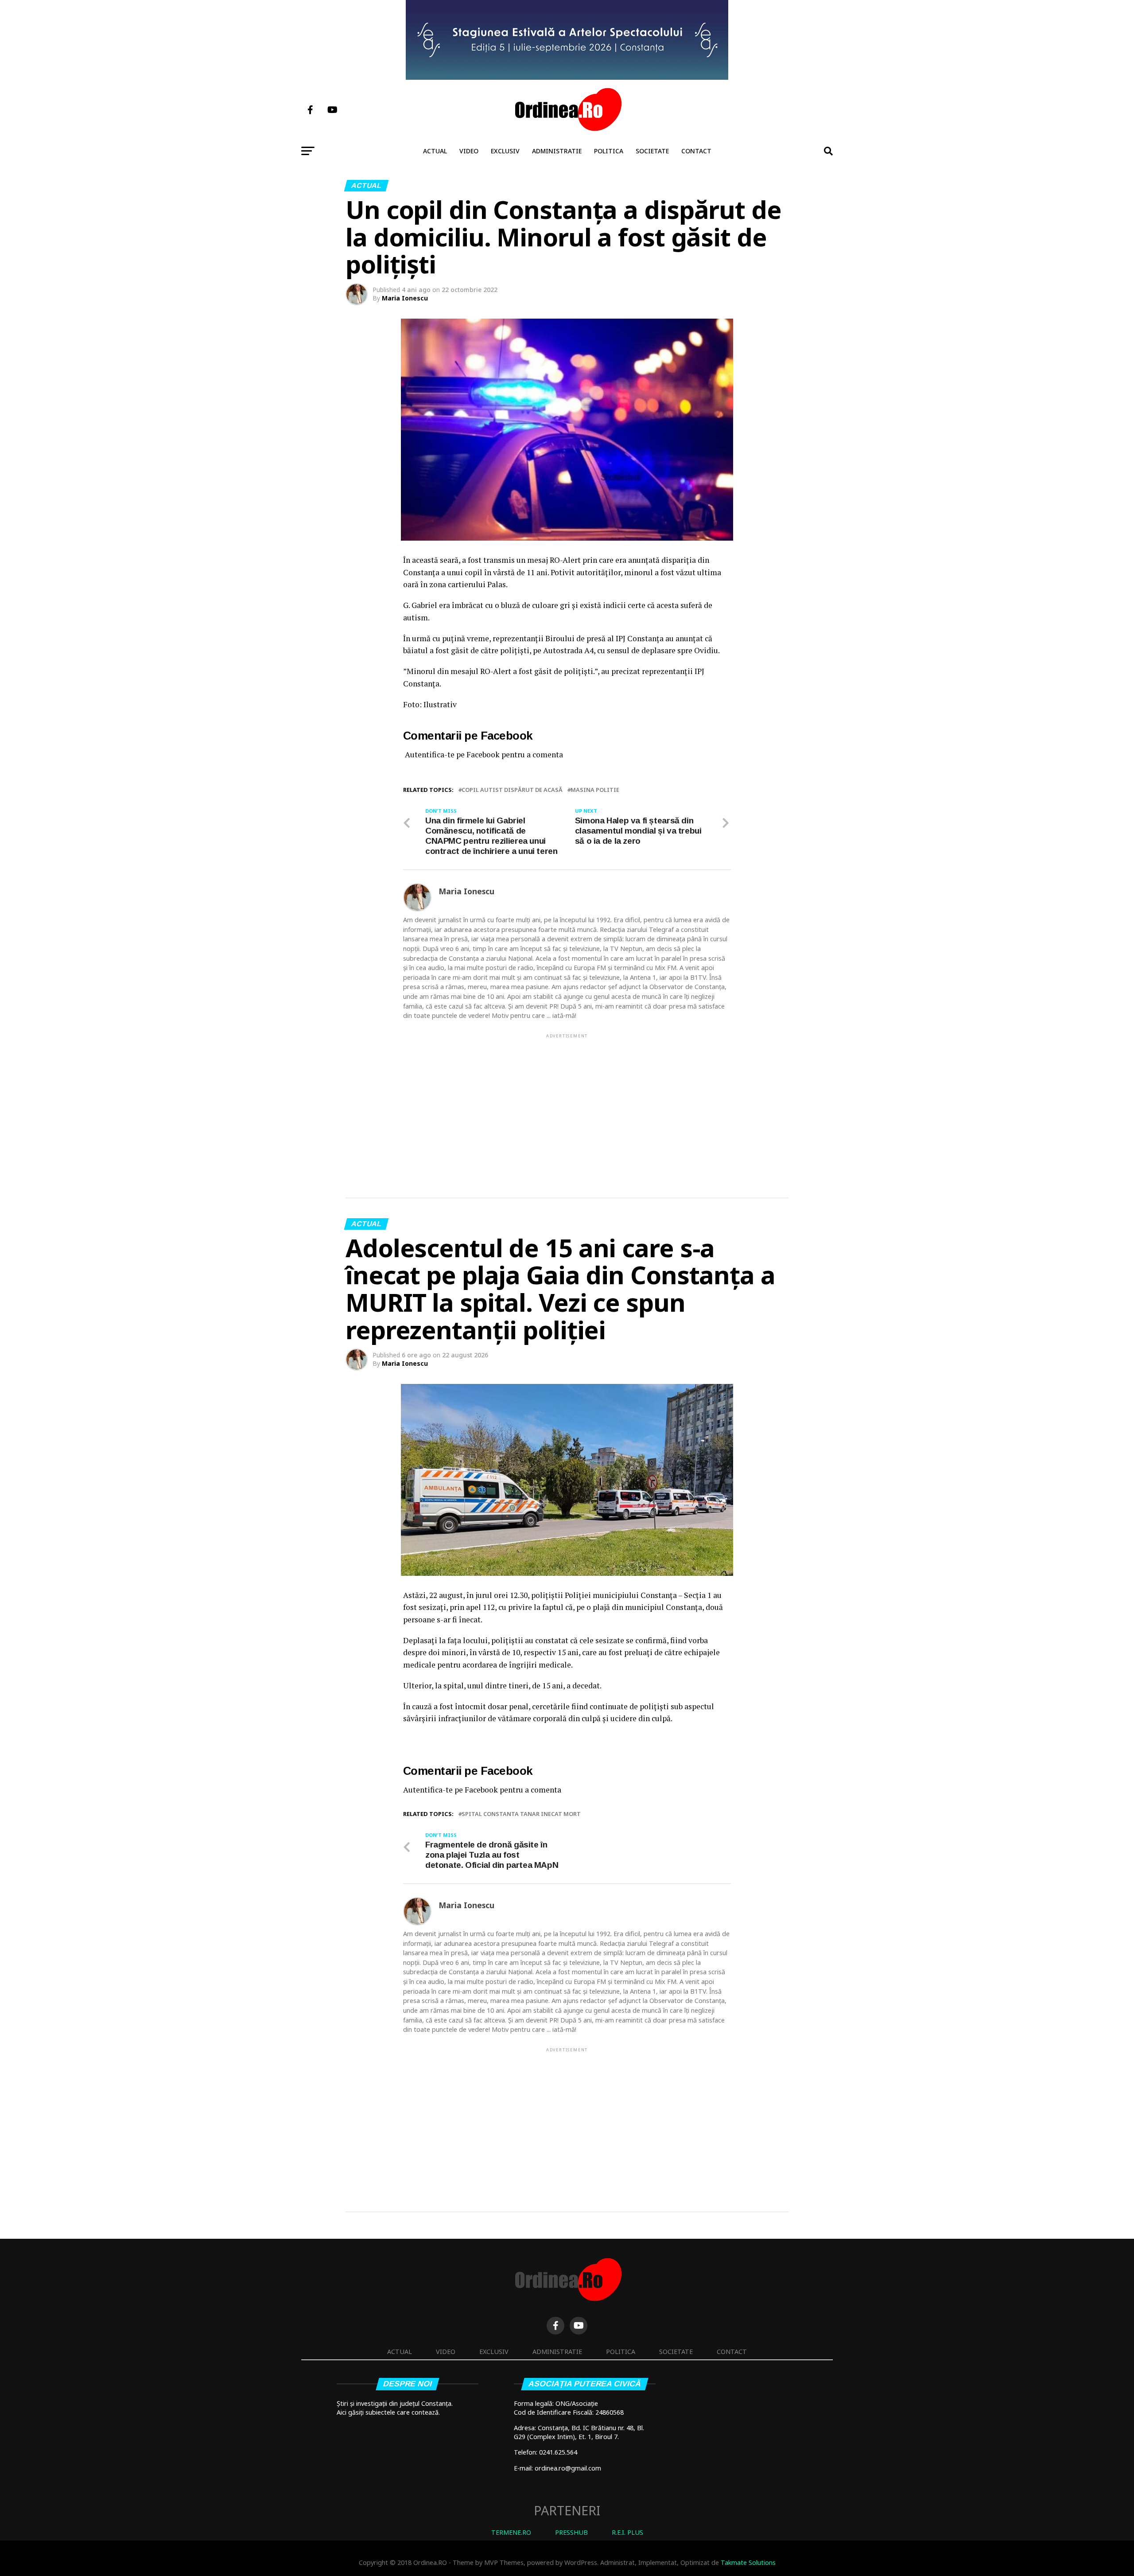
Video (469, 151)
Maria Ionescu (405, 298)
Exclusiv (505, 151)
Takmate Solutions (748, 2562)
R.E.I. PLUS (627, 2532)
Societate (652, 151)
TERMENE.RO (511, 2532)
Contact (696, 151)
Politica (609, 151)
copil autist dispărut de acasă (512, 790)
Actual (435, 151)
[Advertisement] (567, 1102)
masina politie (595, 790)
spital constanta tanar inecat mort (521, 1814)
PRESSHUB (571, 2532)
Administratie (557, 151)
